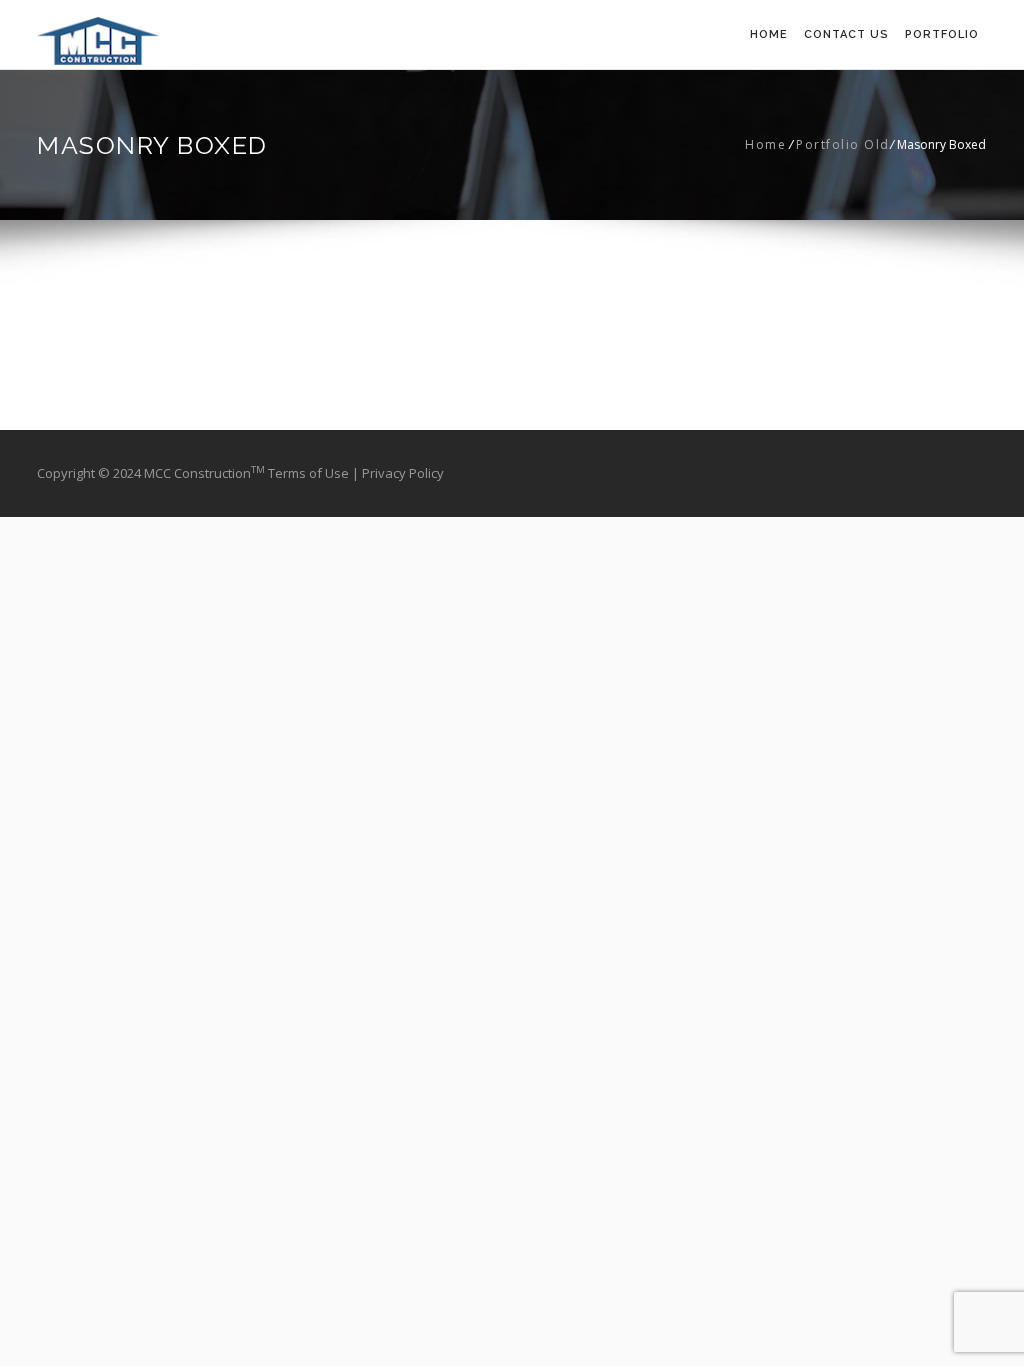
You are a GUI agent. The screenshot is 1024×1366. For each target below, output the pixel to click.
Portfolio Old (843, 144)
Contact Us (846, 34)
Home (769, 34)
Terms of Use (310, 473)
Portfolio (942, 34)
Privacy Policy (403, 473)
